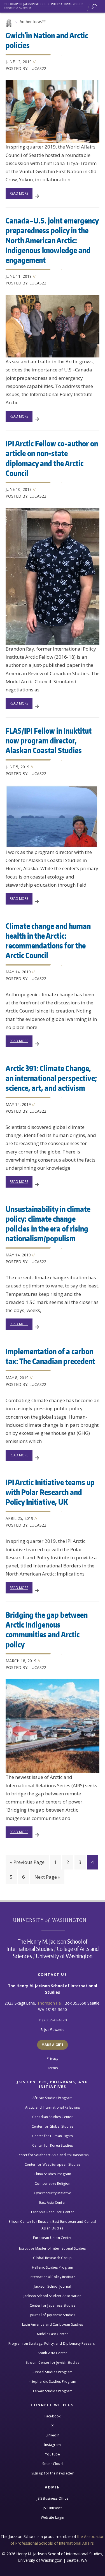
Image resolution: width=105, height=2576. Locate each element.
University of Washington (53, 1920)
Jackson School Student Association (53, 2296)
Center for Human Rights (53, 2136)
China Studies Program (52, 2174)
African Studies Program (53, 2098)
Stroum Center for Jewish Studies (53, 2362)
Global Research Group (52, 2258)
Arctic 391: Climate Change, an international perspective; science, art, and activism (51, 1078)
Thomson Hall (50, 2003)
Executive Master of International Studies (52, 2248)
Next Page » (47, 1877)
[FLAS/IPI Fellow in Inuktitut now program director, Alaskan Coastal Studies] (53, 817)
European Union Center (52, 2238)
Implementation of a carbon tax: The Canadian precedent (50, 1356)
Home (8, 23)
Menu (98, 7)
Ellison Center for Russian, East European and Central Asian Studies (52, 2225)
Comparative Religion (53, 2183)
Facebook (53, 2416)
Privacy (53, 2058)
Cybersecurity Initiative (53, 2193)
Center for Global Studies (53, 2126)
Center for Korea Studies (53, 2145)
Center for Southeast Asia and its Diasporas (53, 2155)
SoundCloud (53, 2464)
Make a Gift (53, 2045)
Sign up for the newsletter (53, 2473)
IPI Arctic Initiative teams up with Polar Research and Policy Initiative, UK (50, 1492)
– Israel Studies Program (53, 2372)
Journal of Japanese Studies (53, 2315)
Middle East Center (53, 2334)
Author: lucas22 (33, 22)
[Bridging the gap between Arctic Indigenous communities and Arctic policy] (53, 1726)
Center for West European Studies (53, 2164)
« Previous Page (27, 1862)
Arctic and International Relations (53, 2107)
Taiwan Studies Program (53, 2391)
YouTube (53, 2454)
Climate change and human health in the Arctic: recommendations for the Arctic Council (48, 940)
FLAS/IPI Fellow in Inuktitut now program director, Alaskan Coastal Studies (49, 740)
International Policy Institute (53, 2277)
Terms (53, 2068)
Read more (19, 193)
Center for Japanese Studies (53, 2305)
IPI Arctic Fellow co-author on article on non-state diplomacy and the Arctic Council (52, 458)
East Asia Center (53, 2202)
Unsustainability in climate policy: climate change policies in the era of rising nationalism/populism (48, 1224)
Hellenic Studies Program (53, 2267)
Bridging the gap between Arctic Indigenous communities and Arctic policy (47, 1629)
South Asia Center (52, 2353)
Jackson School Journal (53, 2286)
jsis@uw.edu (54, 2030)
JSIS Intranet (52, 2508)
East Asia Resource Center (53, 2212)
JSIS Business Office (53, 2498)
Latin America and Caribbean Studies (53, 2324)
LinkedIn (53, 2435)
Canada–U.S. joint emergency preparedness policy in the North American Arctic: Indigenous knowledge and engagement (52, 240)
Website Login (53, 2517)
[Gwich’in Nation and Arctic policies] (53, 111)
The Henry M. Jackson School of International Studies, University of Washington (46, 5)
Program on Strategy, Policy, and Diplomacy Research (53, 2343)
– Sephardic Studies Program (53, 2381)
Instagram (53, 2445)
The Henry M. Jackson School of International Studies (47, 1945)
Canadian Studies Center (53, 2117)
